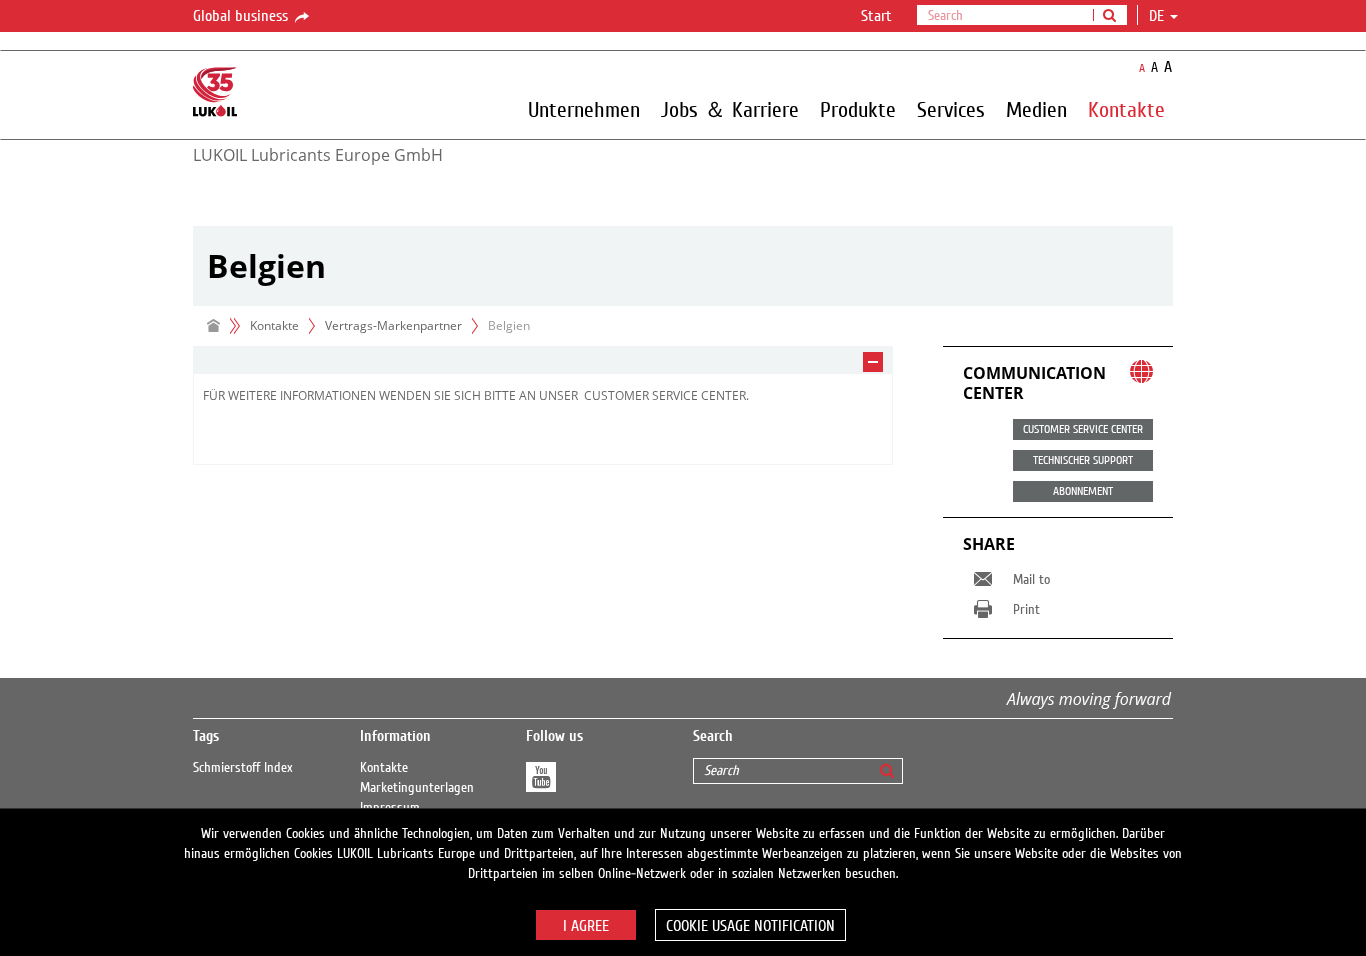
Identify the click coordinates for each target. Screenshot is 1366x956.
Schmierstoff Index (243, 768)
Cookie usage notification (750, 926)
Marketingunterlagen (417, 788)
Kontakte (384, 768)
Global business (242, 16)
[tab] (543, 360)
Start (876, 16)
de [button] (1158, 16)
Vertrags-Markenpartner (393, 325)
